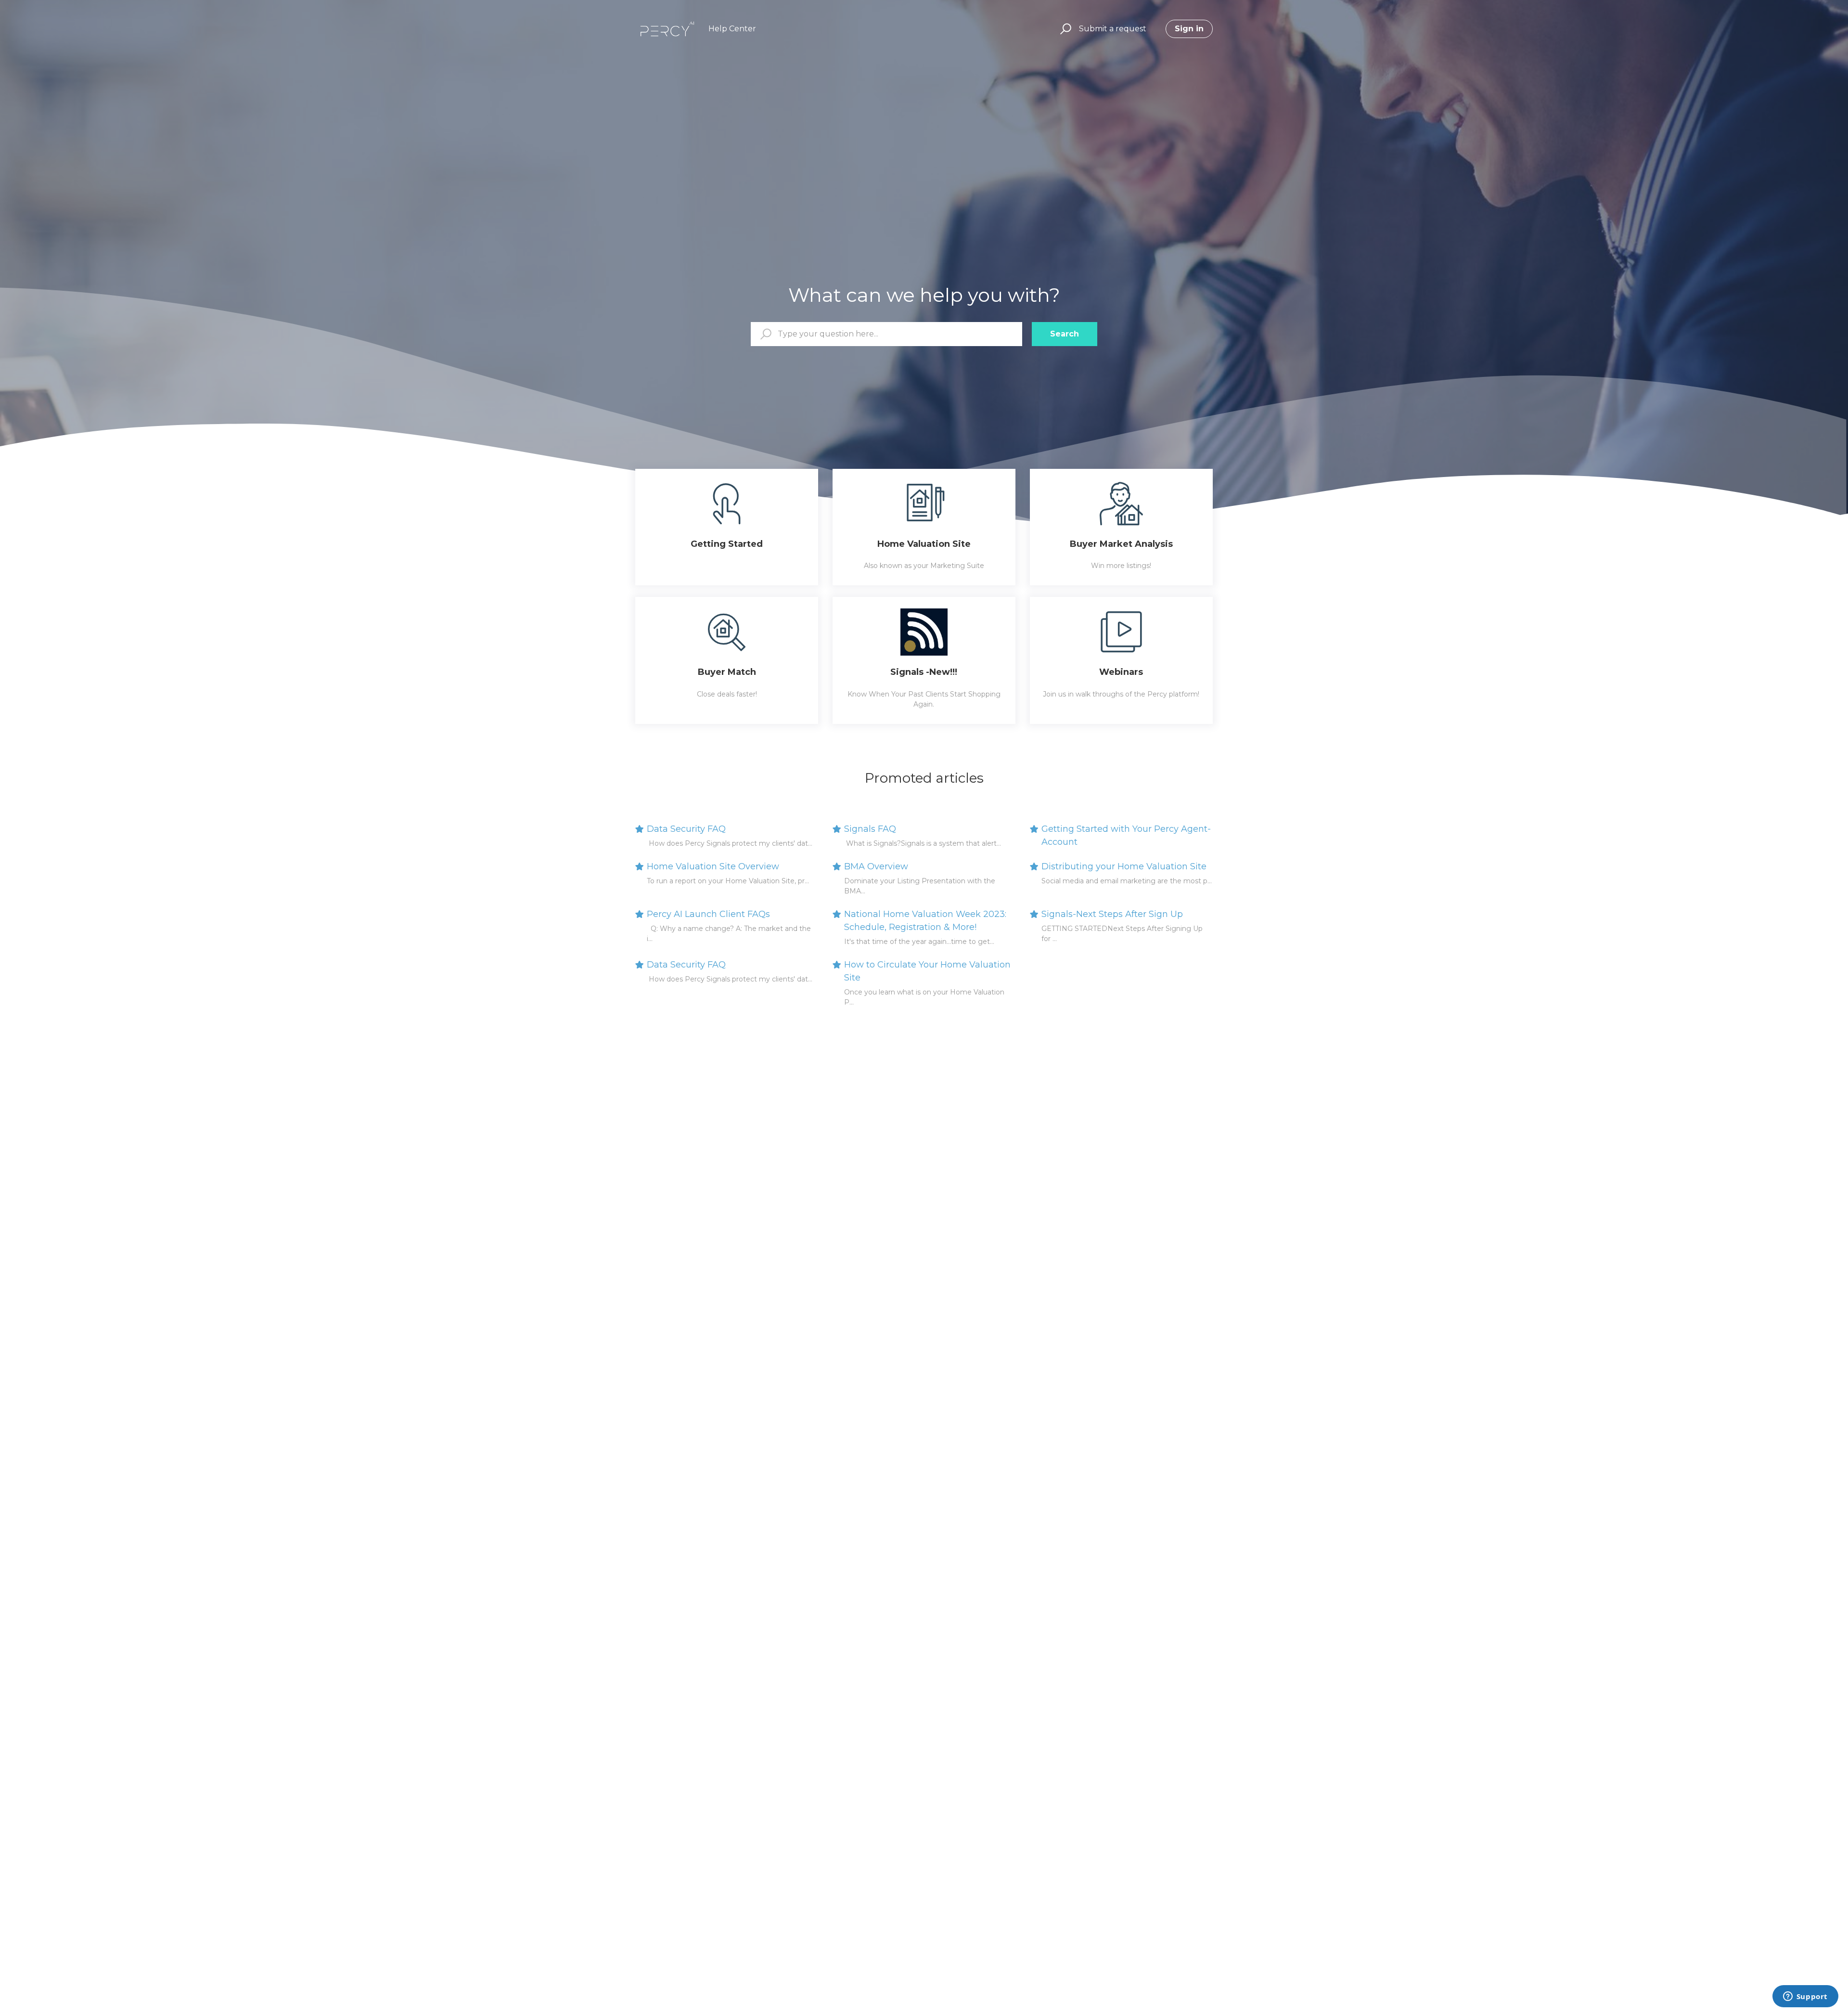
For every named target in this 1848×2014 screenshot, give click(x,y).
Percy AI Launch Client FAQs (708, 914)
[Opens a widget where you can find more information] (1805, 1997)
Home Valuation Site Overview (713, 866)
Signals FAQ (870, 829)
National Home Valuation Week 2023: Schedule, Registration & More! (925, 921)
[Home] (667, 29)
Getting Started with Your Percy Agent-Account (1126, 835)
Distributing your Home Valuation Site (1124, 866)
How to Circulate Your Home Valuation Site (927, 971)
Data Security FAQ (686, 829)
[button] (1064, 29)
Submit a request (1113, 29)
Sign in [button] (1189, 29)
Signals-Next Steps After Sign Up (1112, 914)
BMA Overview (876, 866)
